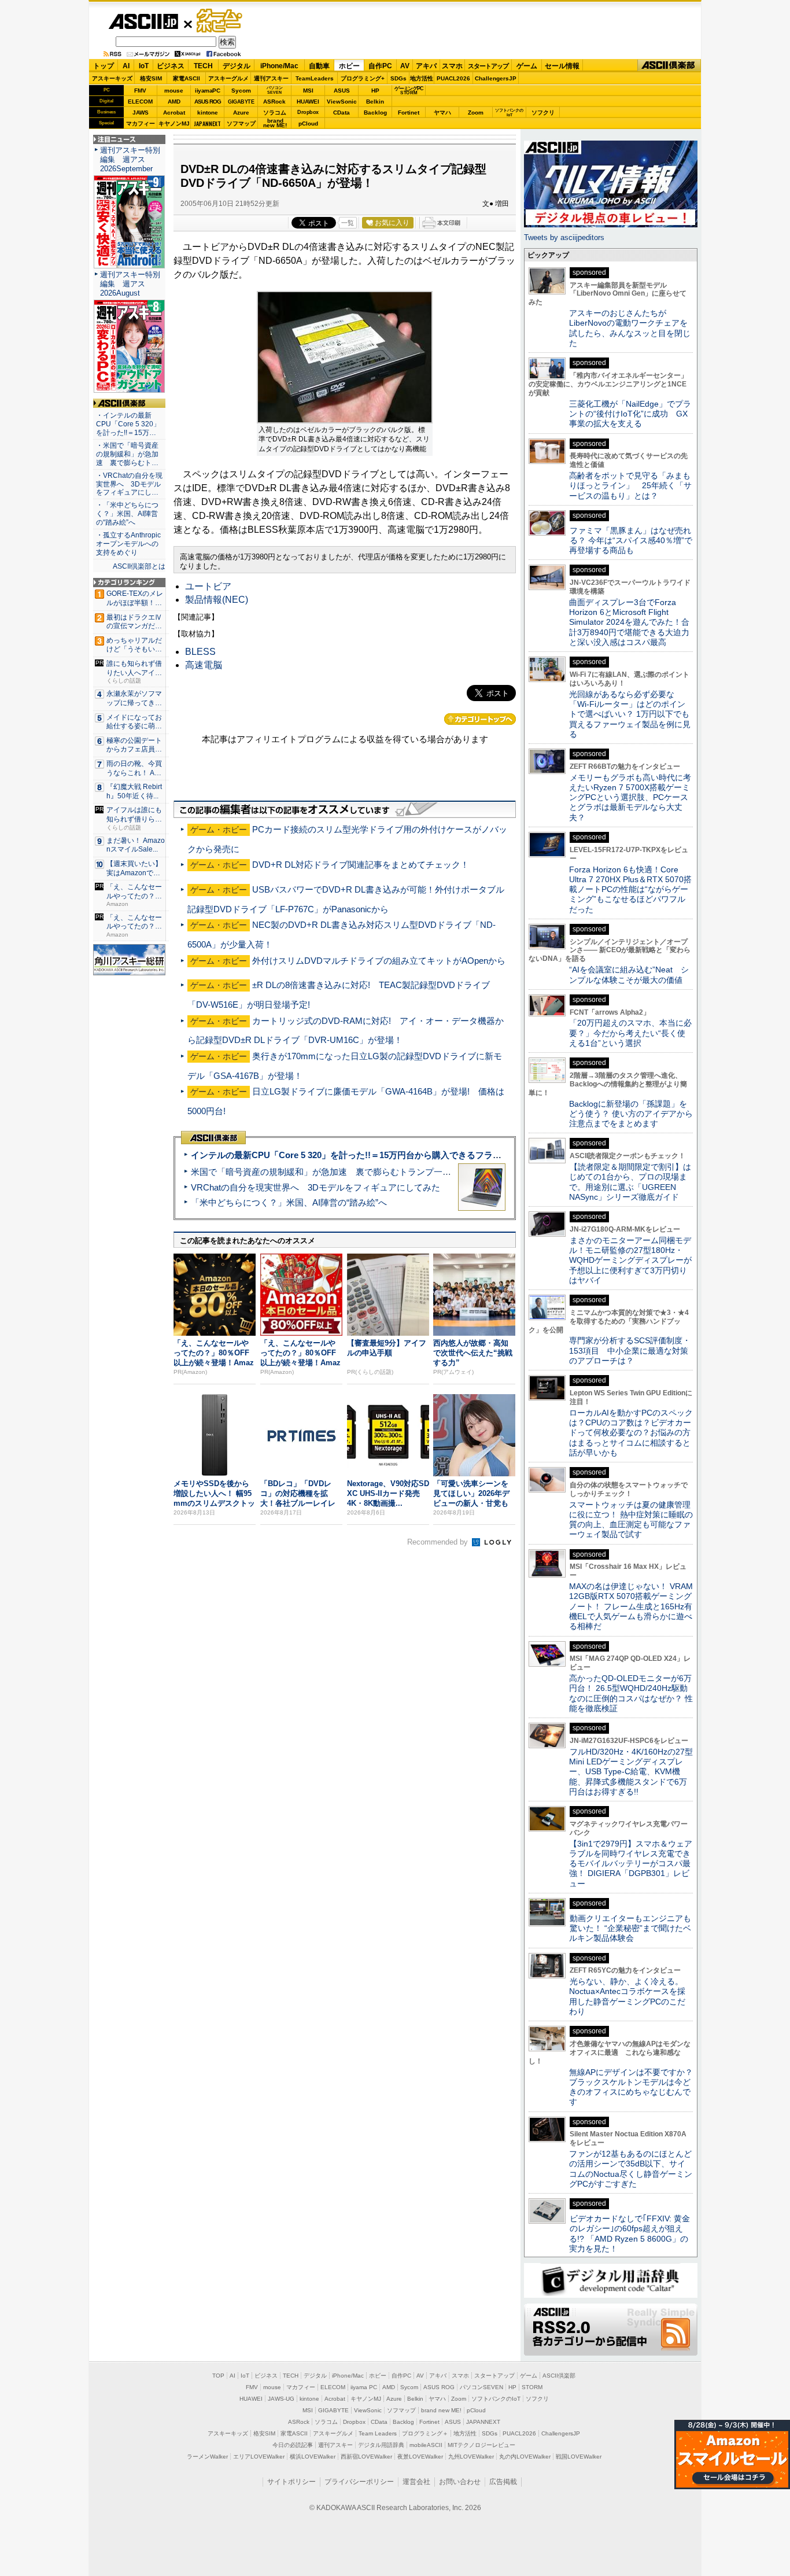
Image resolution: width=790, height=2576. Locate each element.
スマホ (452, 66)
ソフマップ (241, 124)
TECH (203, 66)
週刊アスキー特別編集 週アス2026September (130, 159)
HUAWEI (308, 102)
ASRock (274, 102)
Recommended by (439, 1542)
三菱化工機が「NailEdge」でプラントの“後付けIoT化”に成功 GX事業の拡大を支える (630, 414)
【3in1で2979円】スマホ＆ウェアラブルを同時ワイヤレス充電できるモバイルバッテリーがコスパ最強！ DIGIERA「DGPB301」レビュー (631, 1864)
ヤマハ (442, 113)
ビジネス (171, 66)
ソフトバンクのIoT (509, 113)
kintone (208, 113)
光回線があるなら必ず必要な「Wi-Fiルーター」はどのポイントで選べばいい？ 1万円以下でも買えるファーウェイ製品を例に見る (630, 714)
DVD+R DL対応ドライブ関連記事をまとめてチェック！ (361, 865)
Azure (241, 113)
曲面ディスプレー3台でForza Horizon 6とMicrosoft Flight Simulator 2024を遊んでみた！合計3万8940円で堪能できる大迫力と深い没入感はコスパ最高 (629, 622)
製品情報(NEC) (217, 600)
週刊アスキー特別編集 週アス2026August (130, 284)
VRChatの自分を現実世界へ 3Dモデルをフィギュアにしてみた (315, 1187)
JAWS (141, 113)
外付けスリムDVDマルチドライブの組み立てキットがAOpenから (379, 961)
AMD (174, 102)
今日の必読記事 (293, 2445)
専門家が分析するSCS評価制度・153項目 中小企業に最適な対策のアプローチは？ (630, 1350)
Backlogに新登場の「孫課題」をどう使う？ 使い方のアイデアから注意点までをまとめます (631, 1114)
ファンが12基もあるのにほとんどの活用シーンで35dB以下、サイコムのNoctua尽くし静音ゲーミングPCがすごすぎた (631, 2169)
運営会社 (416, 2482)
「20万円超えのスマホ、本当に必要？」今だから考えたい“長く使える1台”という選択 (630, 1033)
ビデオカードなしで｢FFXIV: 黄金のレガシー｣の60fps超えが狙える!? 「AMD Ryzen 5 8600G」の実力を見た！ (630, 2234)
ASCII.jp (143, 21)
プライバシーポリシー (359, 2482)
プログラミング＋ (425, 2433)
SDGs (398, 78)
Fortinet (409, 113)
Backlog (375, 113)
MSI (308, 91)
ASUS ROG (208, 102)
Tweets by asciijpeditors (564, 237)
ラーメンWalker (207, 2457)
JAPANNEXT (207, 124)
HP (375, 91)
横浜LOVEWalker (313, 2457)
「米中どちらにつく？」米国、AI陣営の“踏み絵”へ (289, 1202)
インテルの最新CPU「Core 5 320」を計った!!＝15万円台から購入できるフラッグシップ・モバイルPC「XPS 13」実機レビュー (440, 1155)
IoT (144, 66)
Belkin (375, 102)
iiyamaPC (207, 91)
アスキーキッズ (112, 78)
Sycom (241, 91)
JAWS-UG (281, 2399)
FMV (140, 91)
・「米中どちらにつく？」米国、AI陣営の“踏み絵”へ (127, 514)
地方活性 (422, 78)
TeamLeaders (315, 78)
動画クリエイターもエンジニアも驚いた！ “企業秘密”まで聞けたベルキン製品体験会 (630, 1928)
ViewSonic (342, 102)
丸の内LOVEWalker (525, 2457)
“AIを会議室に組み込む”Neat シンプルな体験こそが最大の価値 (629, 974)
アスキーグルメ (228, 78)
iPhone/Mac (279, 66)
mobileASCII (426, 2445)
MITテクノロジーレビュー (481, 2445)
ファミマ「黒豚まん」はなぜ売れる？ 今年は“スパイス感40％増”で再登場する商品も (631, 541)
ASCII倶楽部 (669, 66)
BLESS (200, 652)
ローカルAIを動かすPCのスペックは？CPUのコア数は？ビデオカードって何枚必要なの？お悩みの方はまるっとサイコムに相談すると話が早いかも (631, 1433)
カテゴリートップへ (480, 719)
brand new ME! (441, 2410)
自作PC (380, 66)
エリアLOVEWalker (259, 2457)
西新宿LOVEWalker (366, 2457)
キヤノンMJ (174, 124)
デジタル (237, 66)
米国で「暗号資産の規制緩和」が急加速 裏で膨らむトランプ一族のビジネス (343, 1172)
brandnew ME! (275, 124)
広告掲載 (503, 2482)
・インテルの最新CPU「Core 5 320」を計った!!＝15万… (128, 424)
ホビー (349, 66)
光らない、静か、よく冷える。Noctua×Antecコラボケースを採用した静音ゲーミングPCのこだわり (627, 1996)
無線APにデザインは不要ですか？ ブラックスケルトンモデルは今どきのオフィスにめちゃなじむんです (635, 2087)
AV (405, 66)
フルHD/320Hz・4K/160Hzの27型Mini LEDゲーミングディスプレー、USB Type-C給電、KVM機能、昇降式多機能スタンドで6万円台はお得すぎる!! (631, 1772)
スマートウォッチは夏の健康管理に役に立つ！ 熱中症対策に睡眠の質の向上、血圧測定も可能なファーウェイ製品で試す (631, 1520)
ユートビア (208, 586)
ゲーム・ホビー (220, 21)
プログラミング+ (363, 78)
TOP (218, 2376)
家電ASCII (187, 78)
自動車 (319, 66)
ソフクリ (543, 113)
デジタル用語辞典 (381, 2445)
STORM (532, 2387)
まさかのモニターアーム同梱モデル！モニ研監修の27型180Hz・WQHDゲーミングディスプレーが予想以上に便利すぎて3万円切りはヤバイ (630, 1260)
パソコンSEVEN (275, 90)
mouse (174, 91)
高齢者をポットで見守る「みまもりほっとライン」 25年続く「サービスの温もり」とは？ (630, 486)
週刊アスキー (271, 78)
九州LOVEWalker (471, 2457)
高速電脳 (204, 665)
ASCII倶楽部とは (139, 566)
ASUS (342, 91)
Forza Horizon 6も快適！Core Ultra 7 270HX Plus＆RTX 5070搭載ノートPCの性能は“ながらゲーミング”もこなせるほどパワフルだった (630, 889)
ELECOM (140, 102)
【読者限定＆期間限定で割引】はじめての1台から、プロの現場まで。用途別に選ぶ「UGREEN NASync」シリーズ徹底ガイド (630, 1182)
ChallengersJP (496, 78)
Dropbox (308, 112)
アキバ (426, 66)
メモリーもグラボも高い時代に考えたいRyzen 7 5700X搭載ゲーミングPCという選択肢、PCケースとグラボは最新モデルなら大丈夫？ (630, 797)
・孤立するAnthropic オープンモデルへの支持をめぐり (129, 544)
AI (126, 66)
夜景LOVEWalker (420, 2457)
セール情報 (562, 66)
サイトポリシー (291, 2482)
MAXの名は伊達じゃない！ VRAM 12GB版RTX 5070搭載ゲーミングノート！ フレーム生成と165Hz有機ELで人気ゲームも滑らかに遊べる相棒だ (631, 1606)
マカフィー (141, 124)
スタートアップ (488, 66)
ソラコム (275, 113)
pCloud (308, 124)
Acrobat (174, 113)
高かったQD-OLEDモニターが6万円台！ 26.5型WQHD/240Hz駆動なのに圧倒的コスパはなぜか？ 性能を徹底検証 (631, 1693)
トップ (104, 66)
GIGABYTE (241, 102)
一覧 (348, 223)
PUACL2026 (453, 78)
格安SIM (151, 78)
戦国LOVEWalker (579, 2457)
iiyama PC (364, 2387)
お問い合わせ (460, 2482)
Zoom (476, 113)
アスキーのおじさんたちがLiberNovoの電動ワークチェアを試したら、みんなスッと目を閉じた (630, 328)
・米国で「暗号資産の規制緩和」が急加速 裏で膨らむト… (127, 454)
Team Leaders (378, 2433)
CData (342, 113)
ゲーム (527, 66)
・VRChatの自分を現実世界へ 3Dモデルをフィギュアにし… (129, 484)
